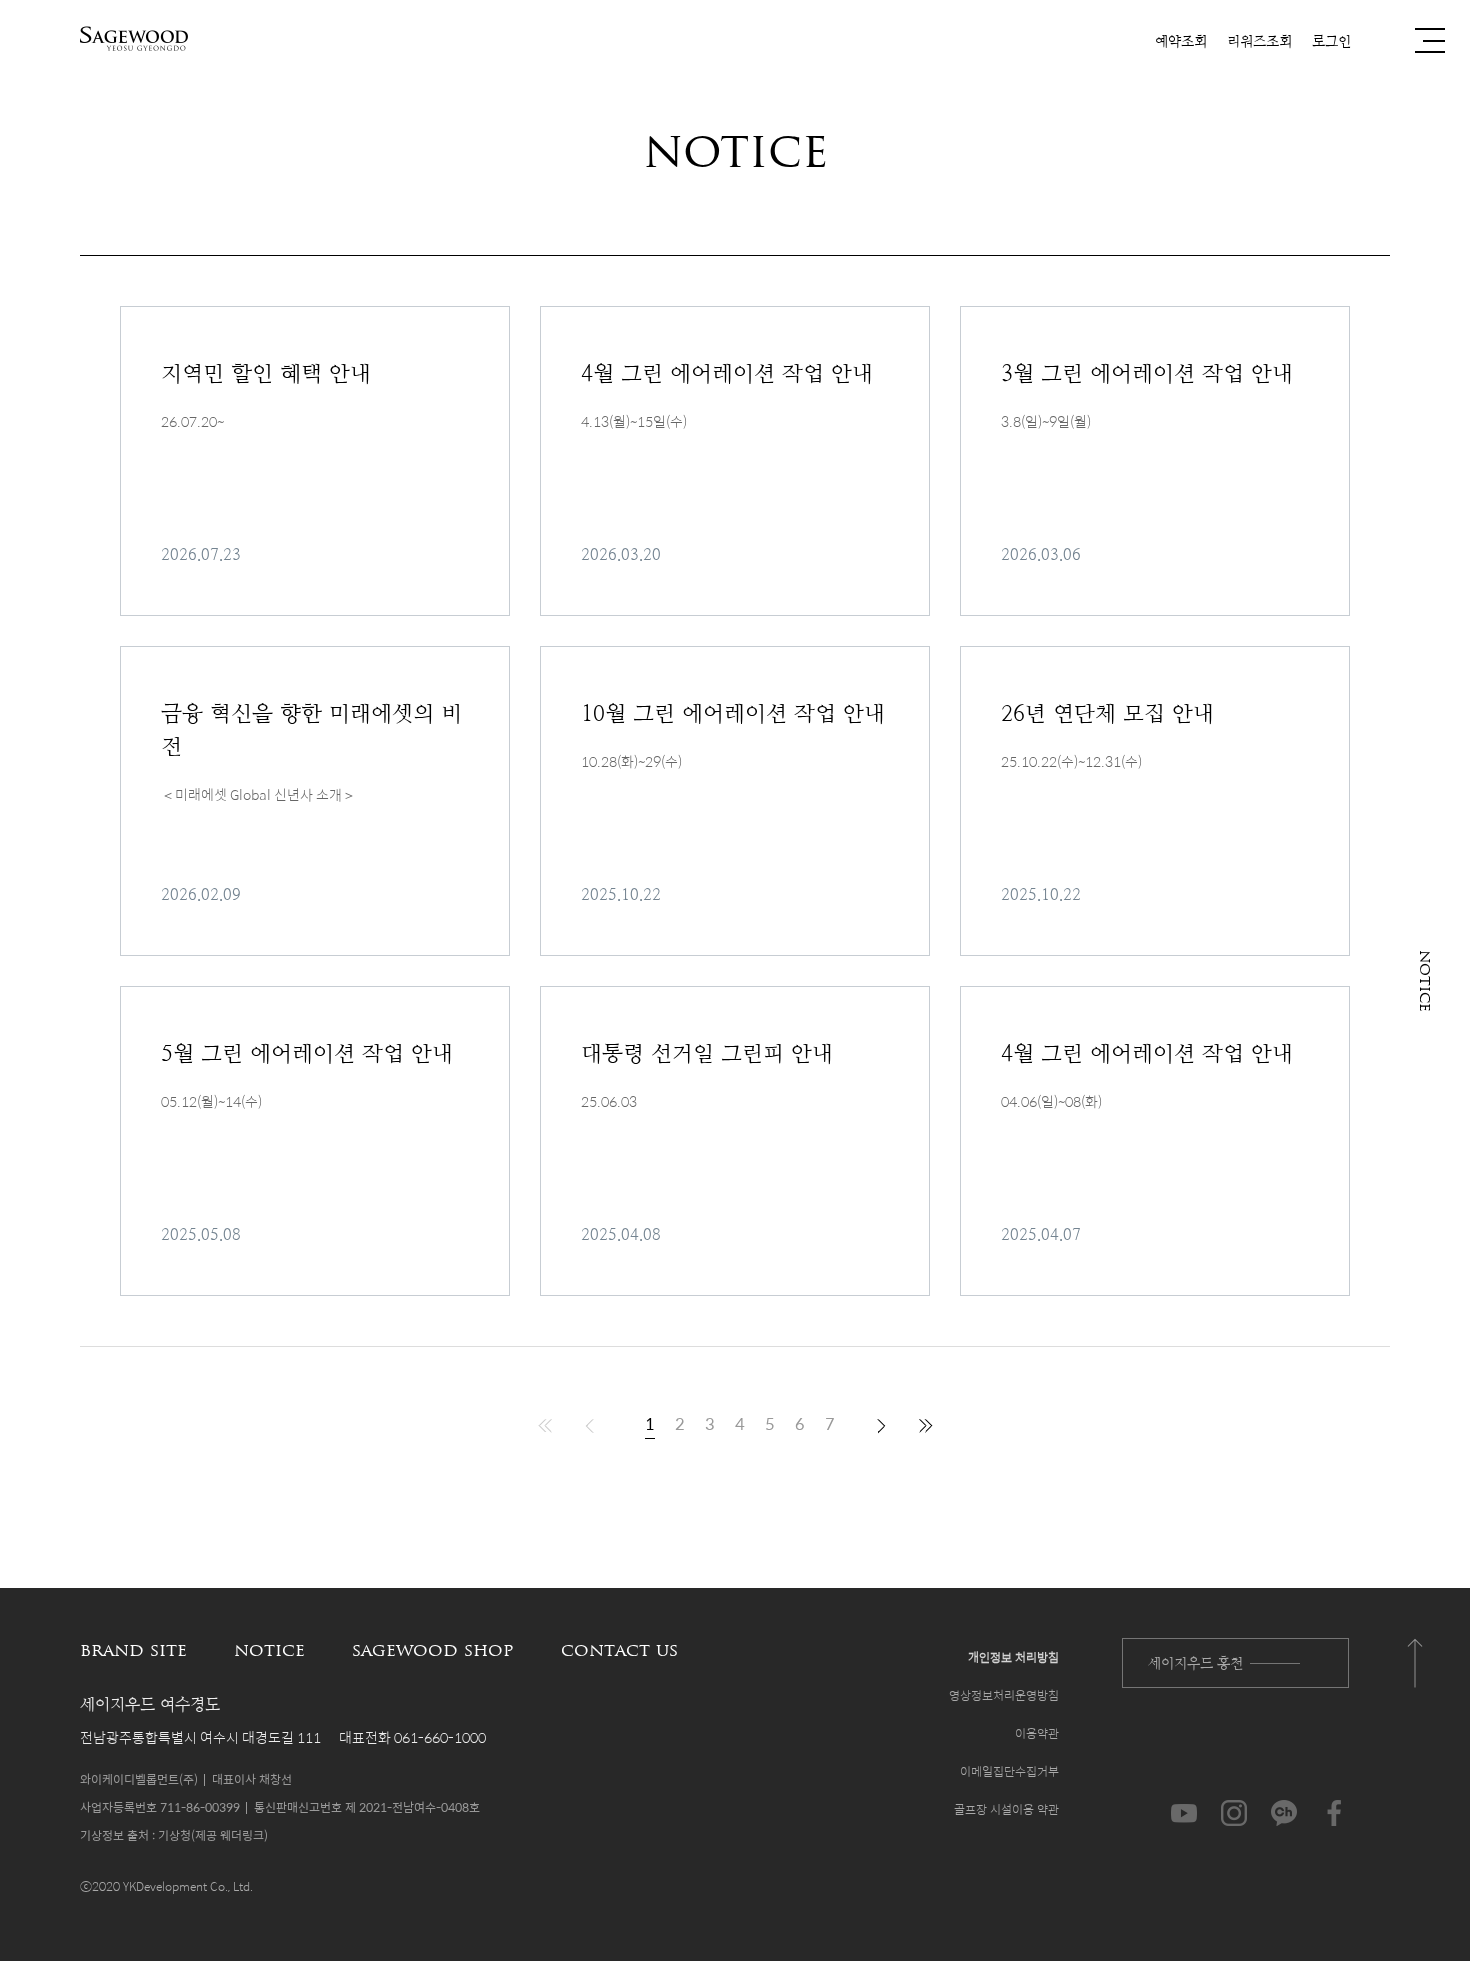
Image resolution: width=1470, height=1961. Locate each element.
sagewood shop (433, 1652)
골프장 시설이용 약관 (1006, 1809)
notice (269, 1652)
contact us (619, 1652)
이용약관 (1037, 1733)
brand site (133, 1652)
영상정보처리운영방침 (1004, 1695)
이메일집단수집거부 (1009, 1771)
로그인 (1331, 41)
